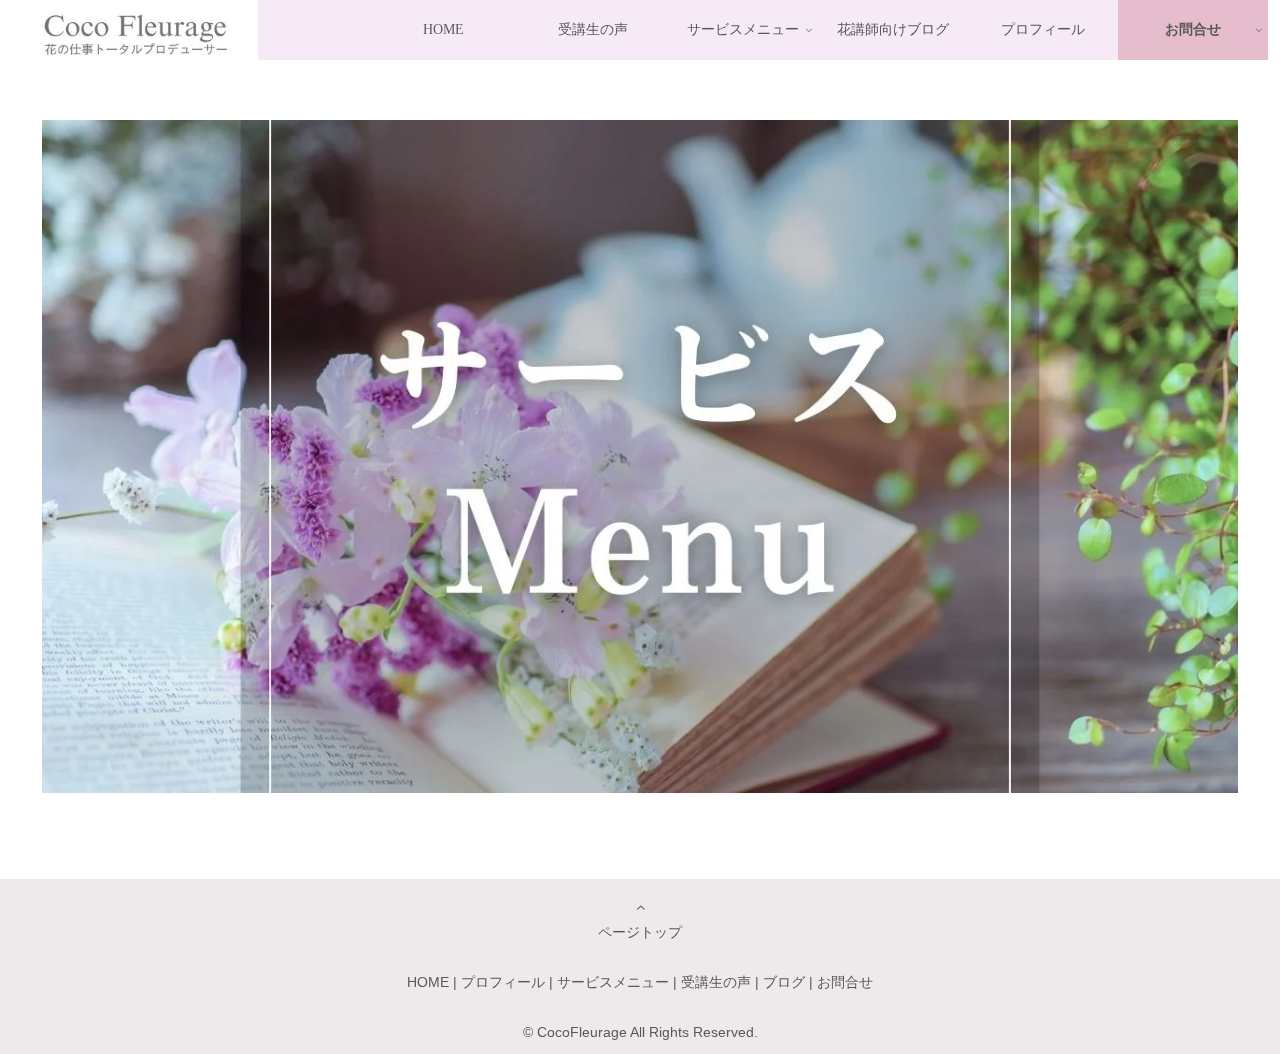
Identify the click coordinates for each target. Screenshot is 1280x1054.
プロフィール (503, 982)
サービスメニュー (613, 982)
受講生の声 (716, 982)
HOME (428, 982)
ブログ (784, 982)
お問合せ (845, 982)
